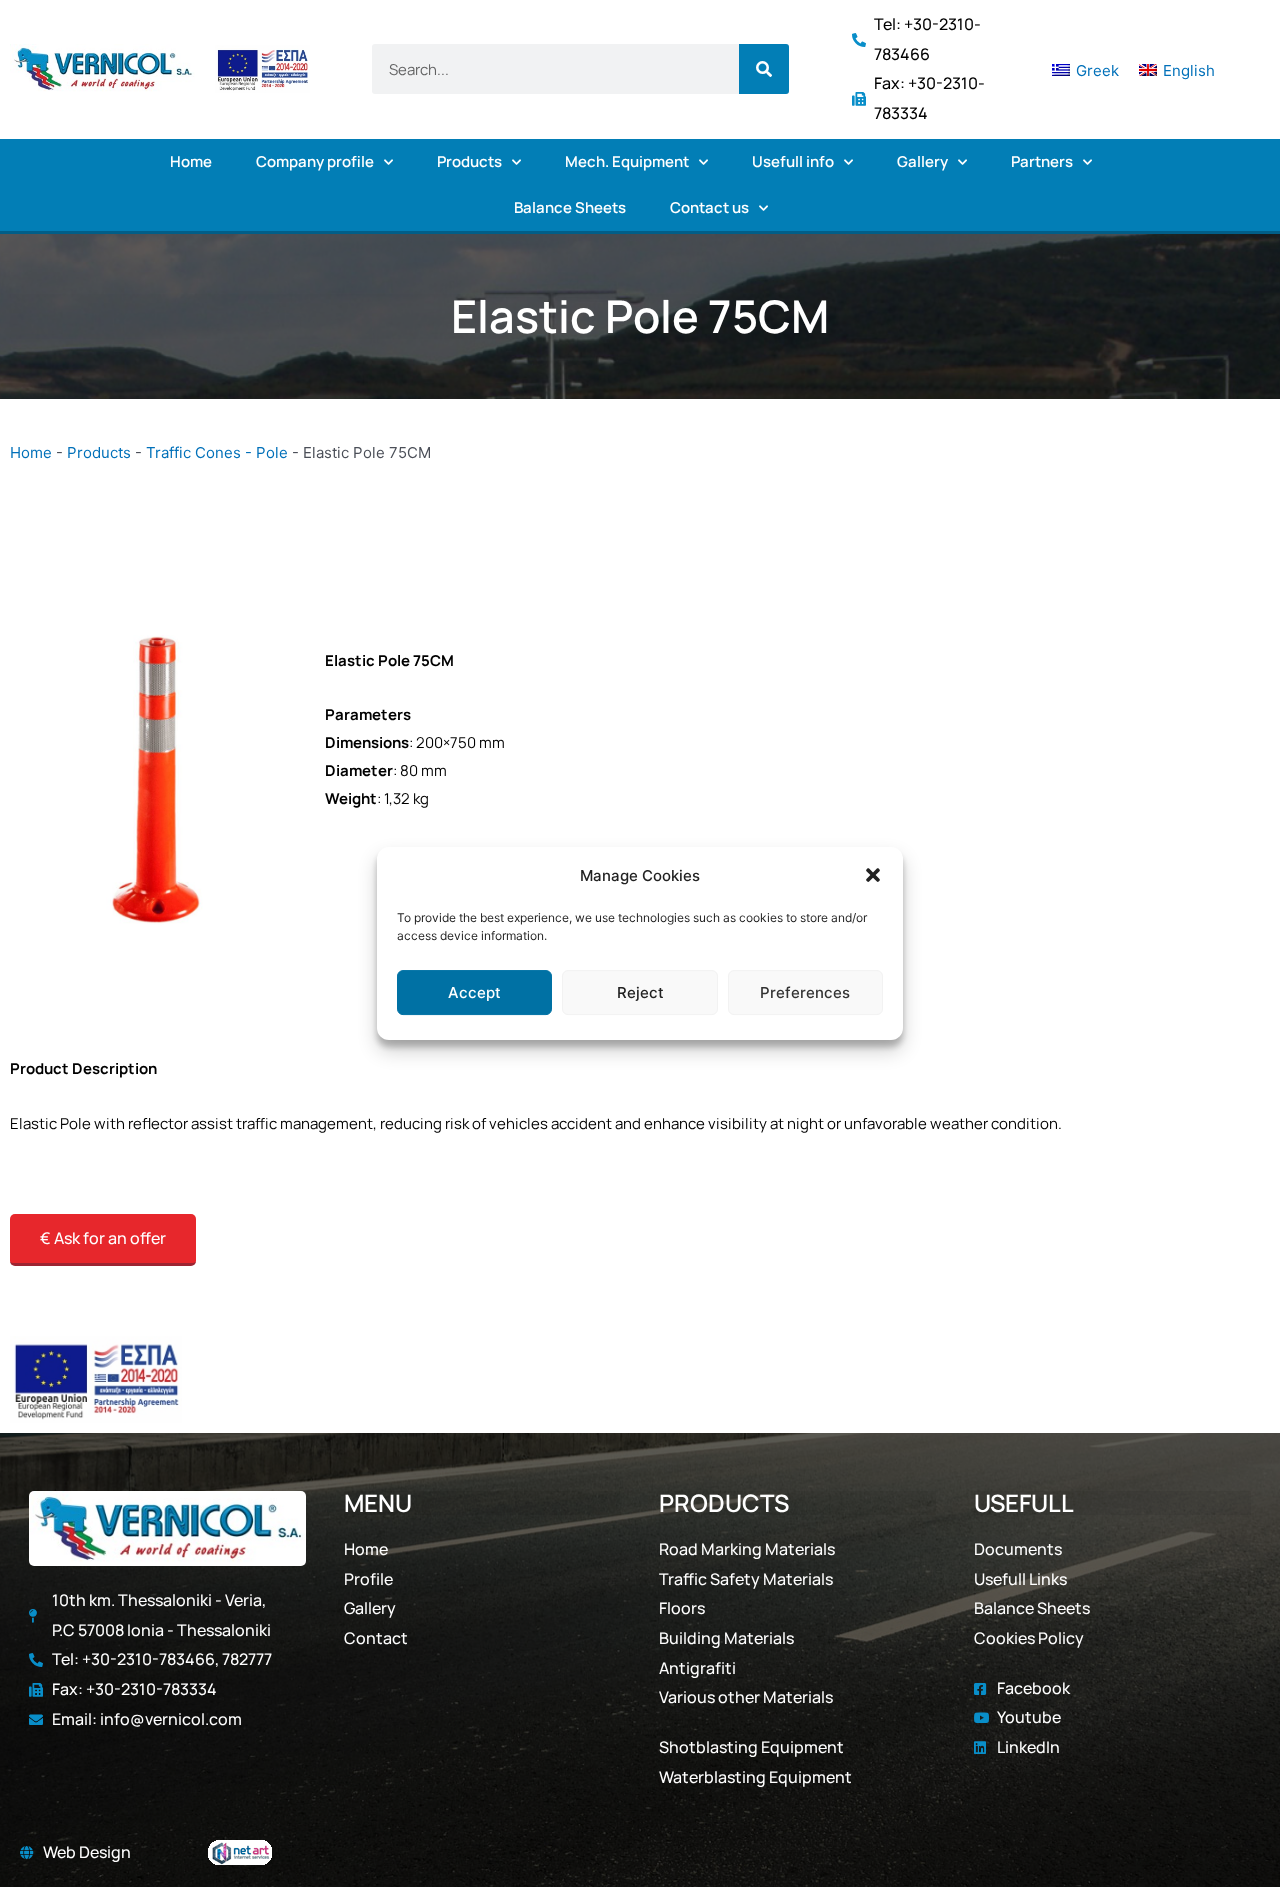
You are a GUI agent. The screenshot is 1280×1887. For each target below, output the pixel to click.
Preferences (805, 992)
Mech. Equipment (627, 161)
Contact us (709, 207)
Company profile (315, 161)
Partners (1042, 161)
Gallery (922, 161)
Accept (474, 992)
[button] (873, 876)
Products (469, 161)
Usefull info (793, 161)
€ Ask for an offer (103, 1238)
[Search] (764, 69)
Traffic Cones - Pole (217, 452)
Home (191, 161)
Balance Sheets (570, 207)
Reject (640, 992)
